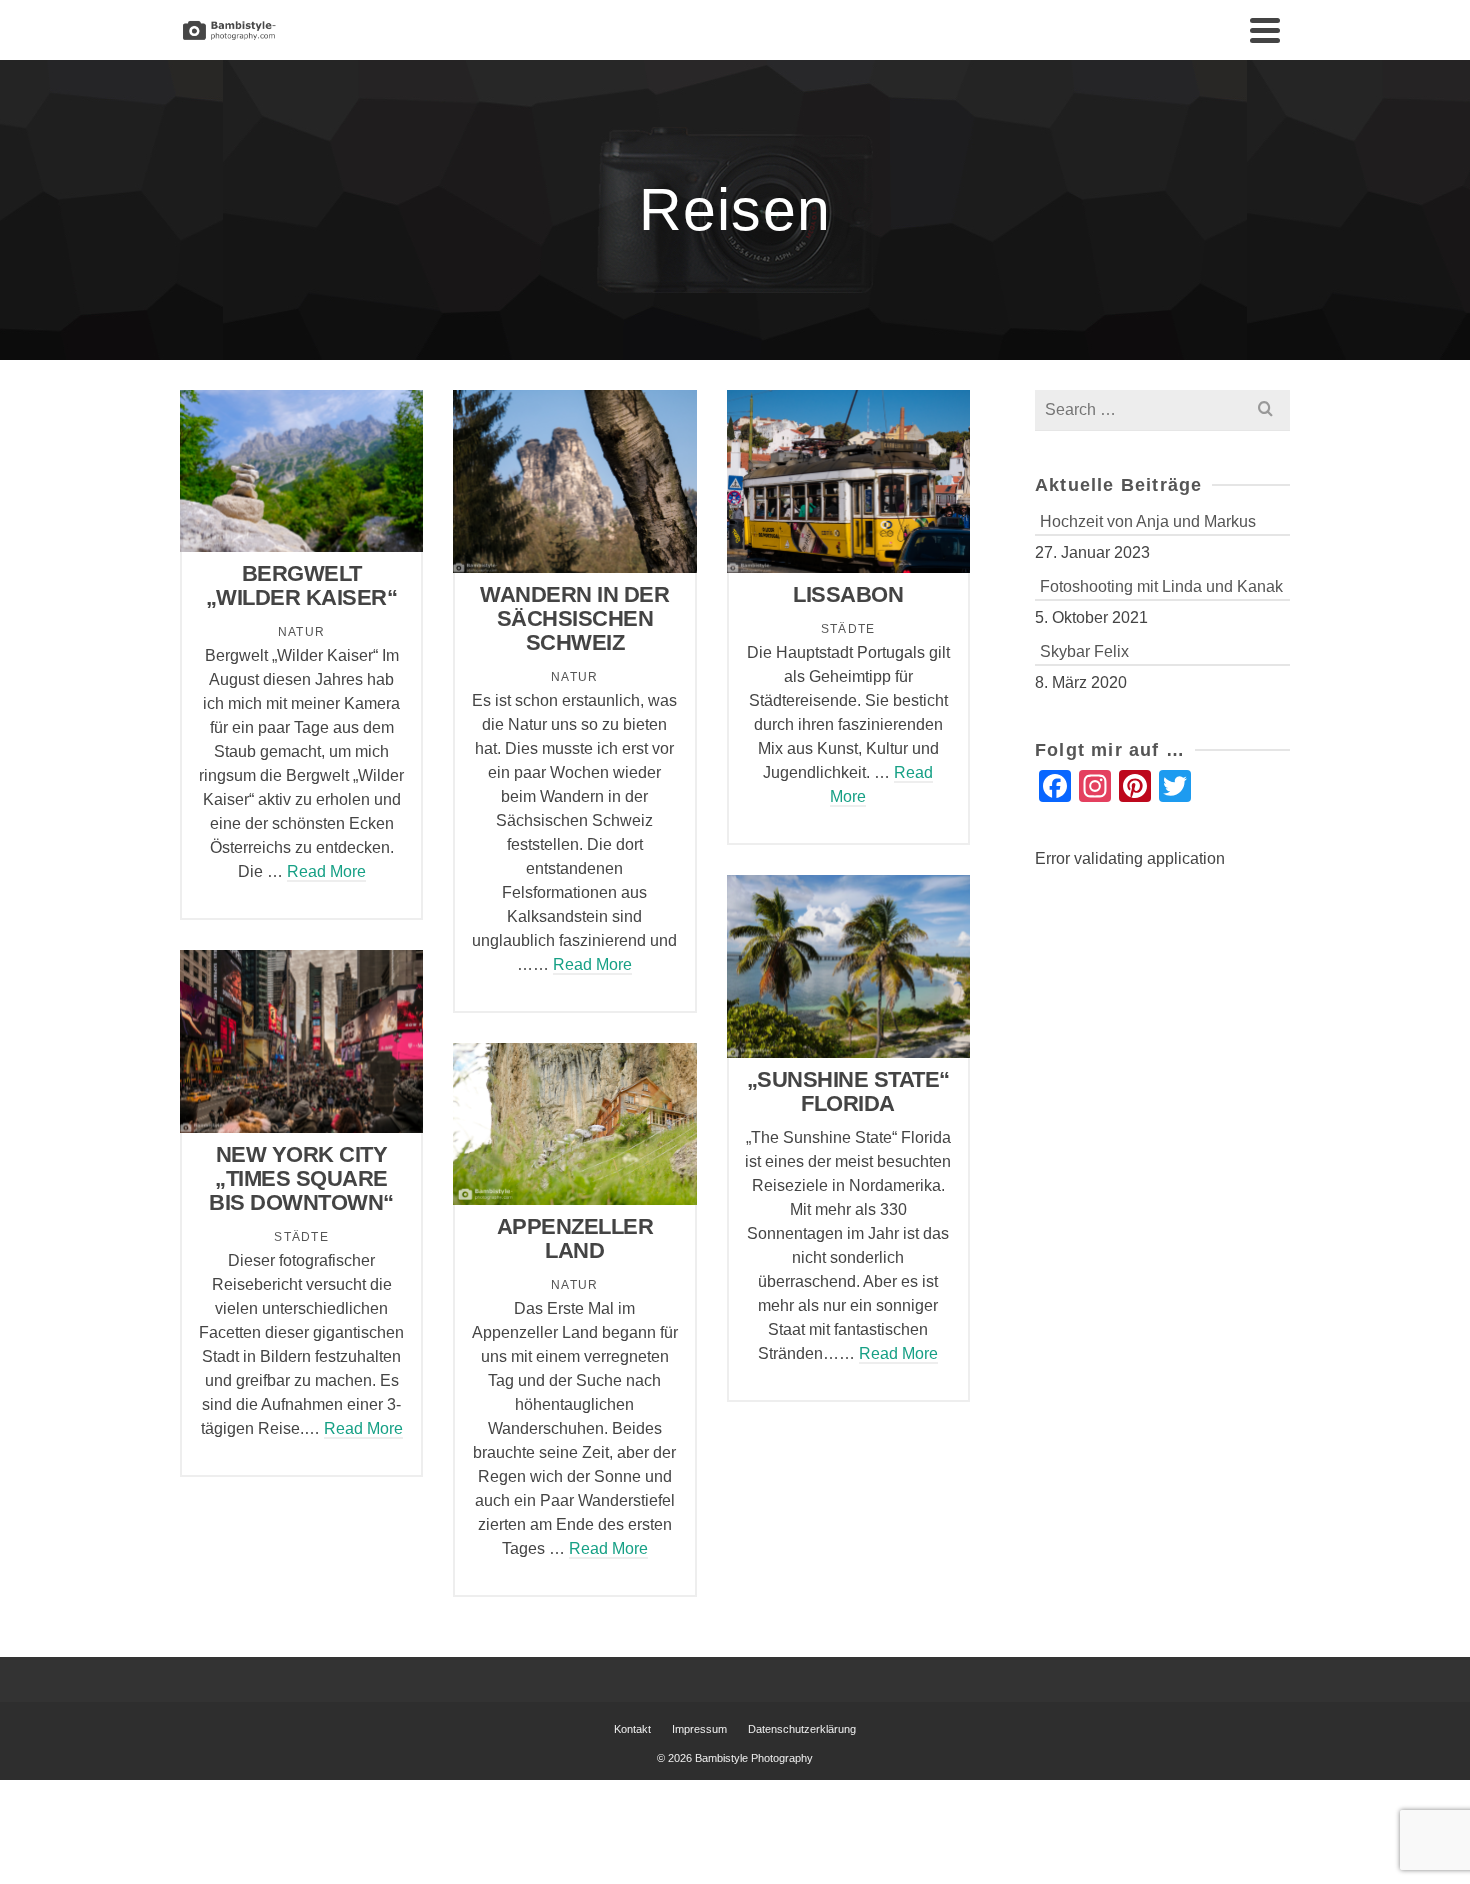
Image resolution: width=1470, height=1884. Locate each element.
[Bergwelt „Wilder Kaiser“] (302, 471)
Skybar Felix (1084, 651)
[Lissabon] (848, 481)
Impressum (699, 1729)
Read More (326, 871)
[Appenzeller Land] (575, 1124)
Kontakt (632, 1729)
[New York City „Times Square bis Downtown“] (302, 1042)
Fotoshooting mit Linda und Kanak (1161, 586)
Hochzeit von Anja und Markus (1148, 521)
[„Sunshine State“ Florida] (848, 966)
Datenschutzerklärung (802, 1729)
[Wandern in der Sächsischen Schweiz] (575, 481)
